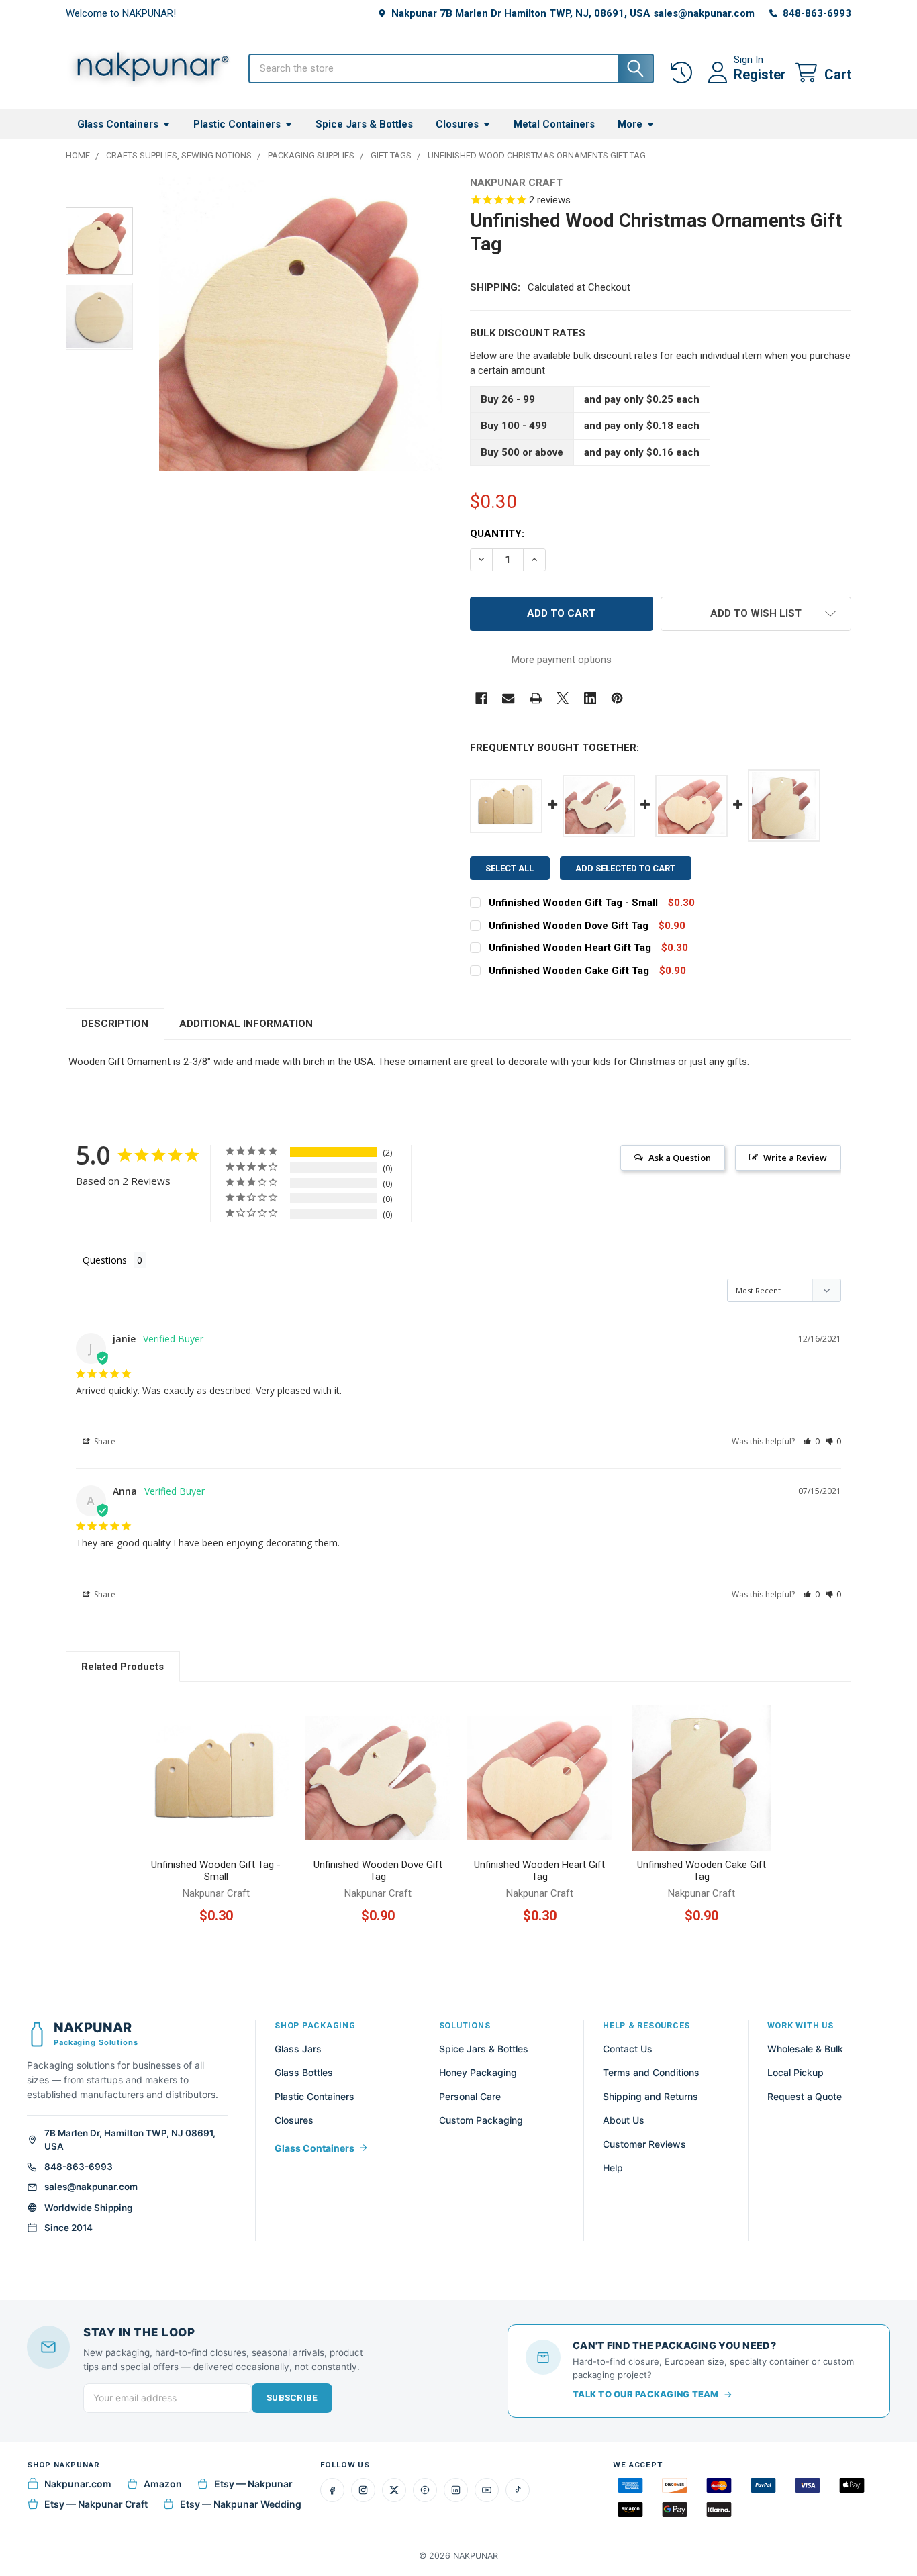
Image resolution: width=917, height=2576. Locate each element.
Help (613, 2168)
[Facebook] (482, 698)
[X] (563, 698)
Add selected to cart (625, 868)
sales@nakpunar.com (91, 2187)
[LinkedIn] (456, 2490)
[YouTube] (487, 2490)
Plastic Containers (237, 124)
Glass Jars (298, 2049)
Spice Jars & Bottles (364, 124)
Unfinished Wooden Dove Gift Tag (569, 926)
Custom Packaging (481, 2120)
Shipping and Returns (650, 2096)
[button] (756, 614)
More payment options (562, 660)
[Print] (536, 698)
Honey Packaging (478, 2072)
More (630, 124)
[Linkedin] (590, 698)
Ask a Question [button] (680, 1158)
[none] (300, 324)
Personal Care (470, 2096)
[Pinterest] (617, 698)
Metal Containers (554, 124)
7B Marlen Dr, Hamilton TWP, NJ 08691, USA (130, 2140)
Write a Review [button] (795, 1158)
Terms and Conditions (651, 2072)
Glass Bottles (304, 2072)
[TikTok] (518, 2490)
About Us (624, 2120)
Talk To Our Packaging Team (646, 2394)
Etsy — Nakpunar (253, 2484)
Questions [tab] (105, 1260)
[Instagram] (363, 2490)
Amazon (163, 2484)
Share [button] (104, 1441)
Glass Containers (118, 124)
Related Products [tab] (123, 1667)
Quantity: (497, 534)
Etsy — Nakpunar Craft (96, 2504)
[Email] (509, 698)
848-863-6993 (79, 2167)
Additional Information (246, 1024)
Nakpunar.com (78, 2484)
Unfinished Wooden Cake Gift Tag (569, 971)
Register (760, 75)
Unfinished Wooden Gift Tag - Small (573, 903)
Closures (457, 124)
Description (115, 1024)
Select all (510, 868)
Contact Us (628, 2049)
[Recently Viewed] (684, 73)
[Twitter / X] (394, 2490)
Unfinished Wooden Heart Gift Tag (570, 948)
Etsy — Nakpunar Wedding (241, 2504)
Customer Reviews (644, 2144)
